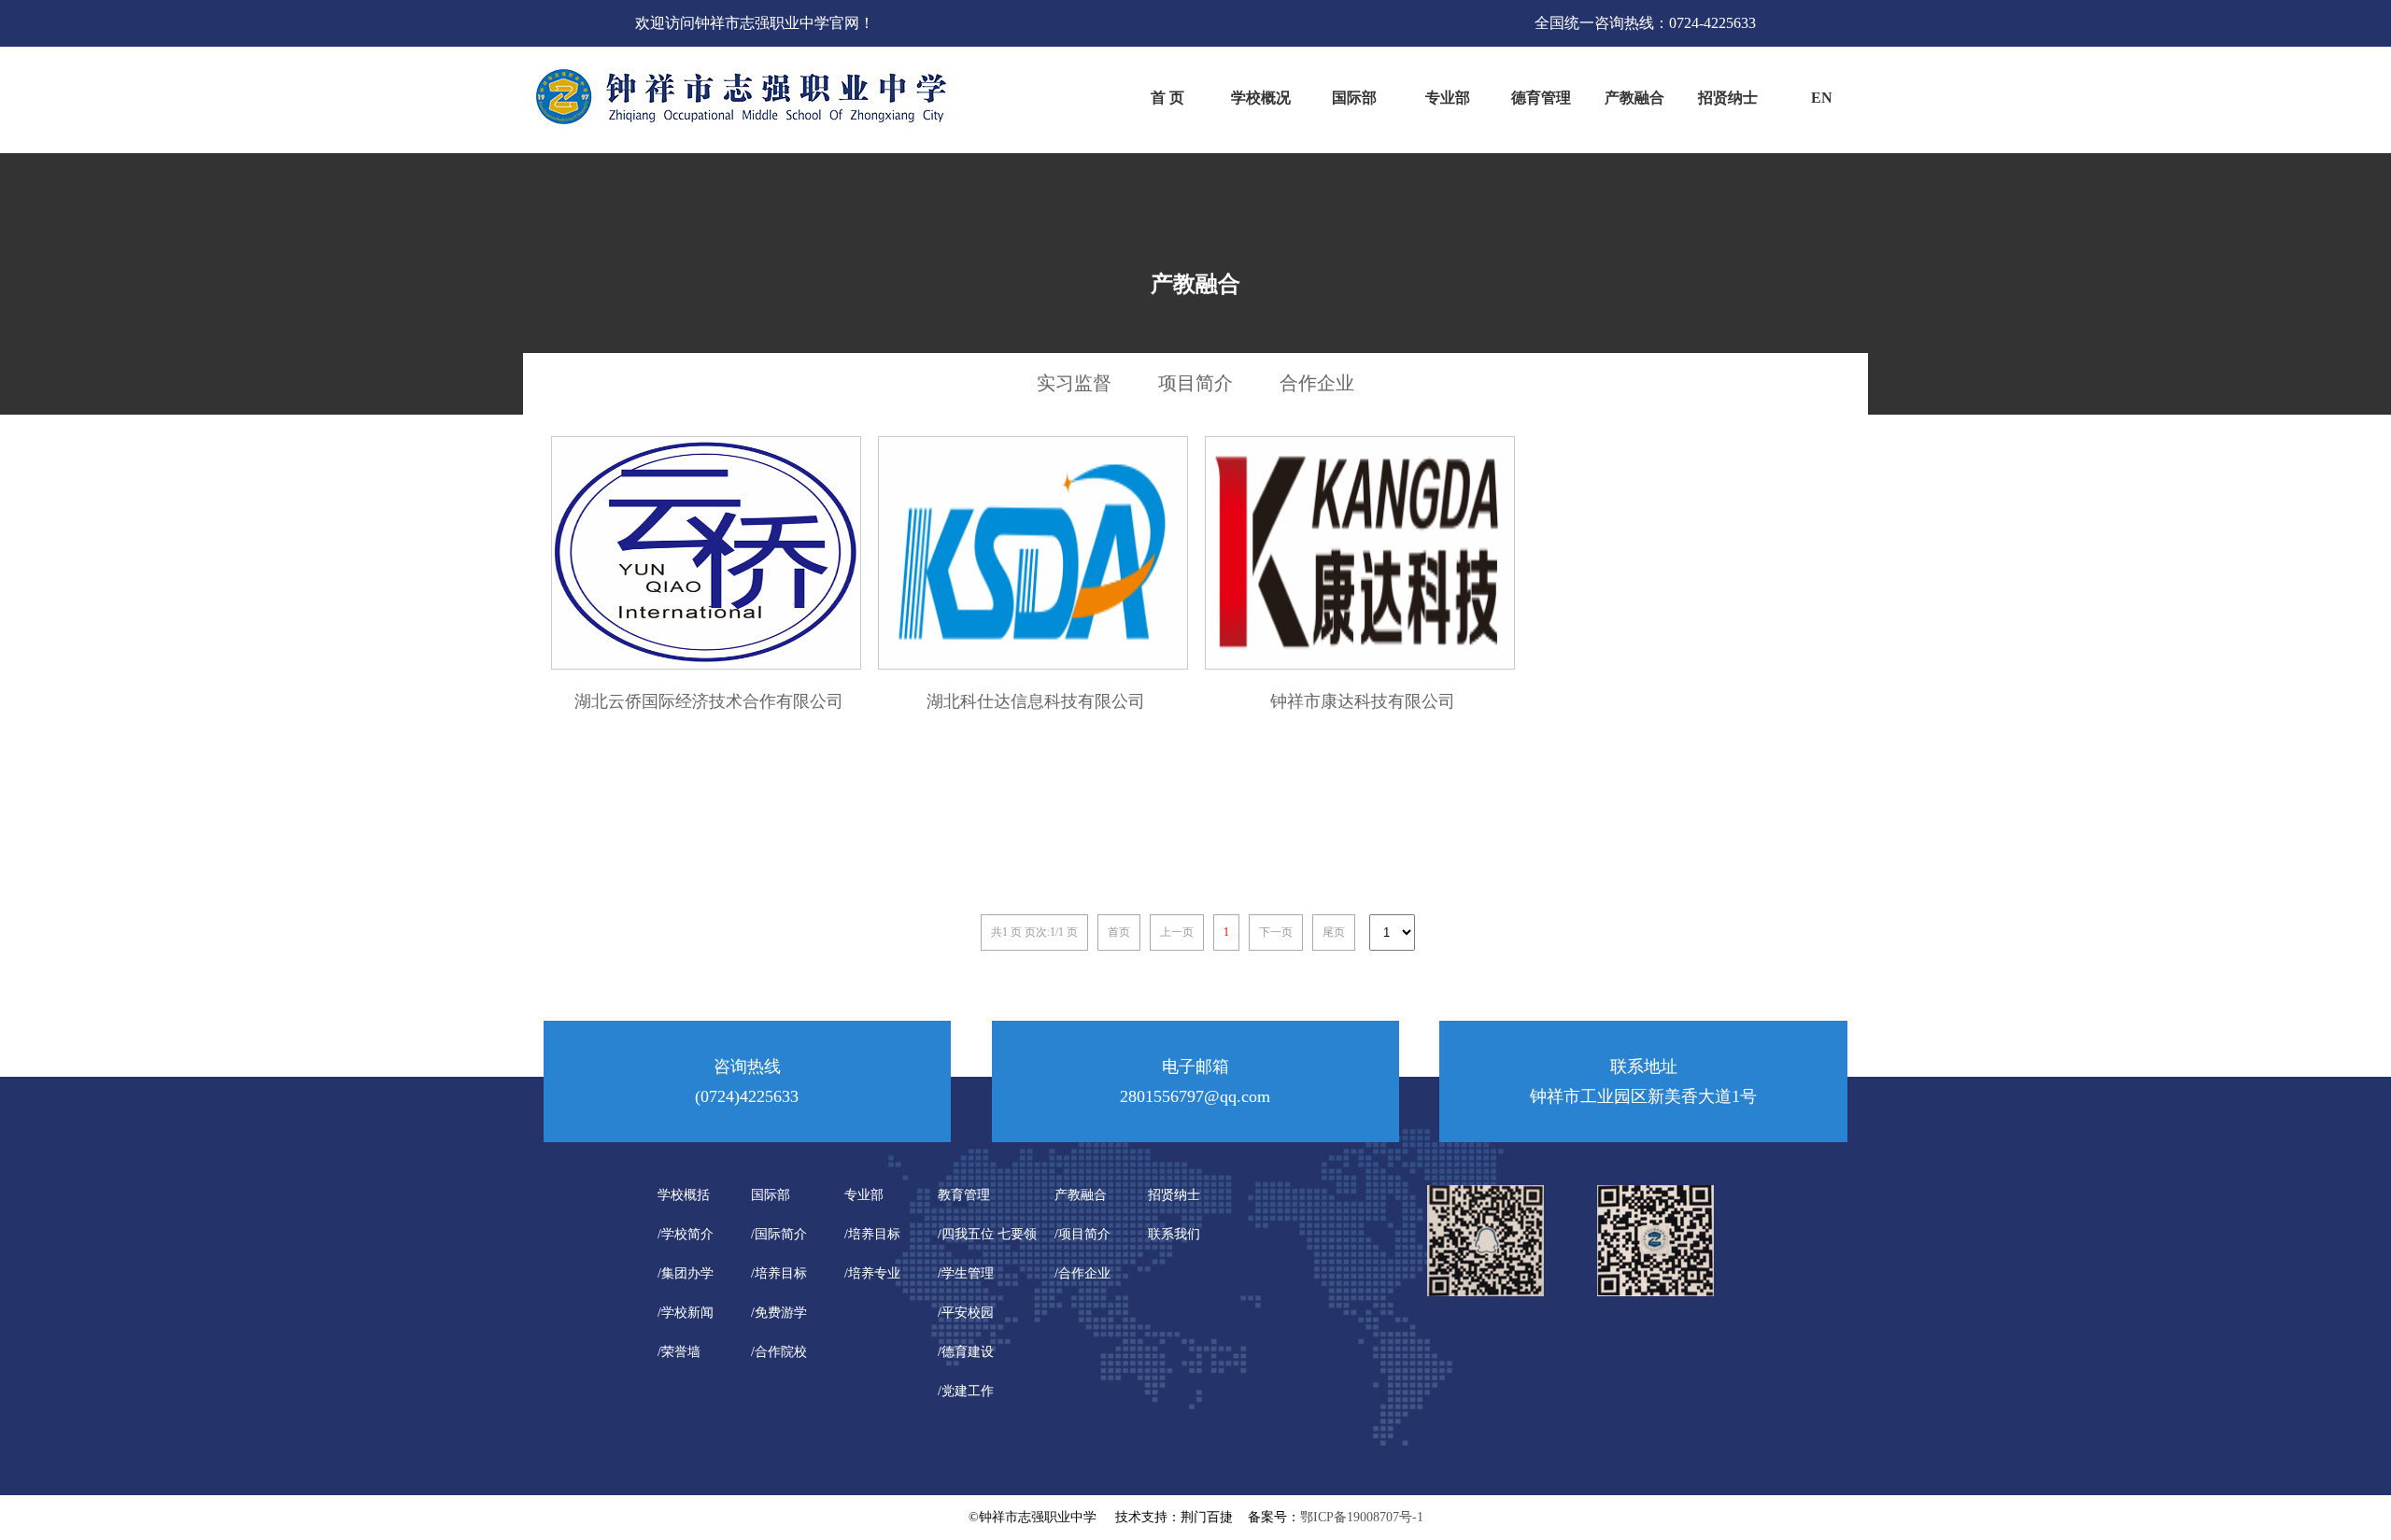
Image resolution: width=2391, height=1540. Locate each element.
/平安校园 (966, 1313)
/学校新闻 (686, 1313)
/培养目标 (779, 1273)
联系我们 (1174, 1234)
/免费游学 (779, 1313)
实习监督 (1074, 383)
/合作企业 (1082, 1273)
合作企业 (1317, 383)
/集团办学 (686, 1273)
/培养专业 (872, 1273)
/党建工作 (966, 1391)
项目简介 (1195, 383)
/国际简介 (779, 1234)
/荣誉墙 (679, 1352)
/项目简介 (1082, 1234)
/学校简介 (686, 1234)
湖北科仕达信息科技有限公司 (1036, 701)
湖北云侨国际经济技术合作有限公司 (709, 701)
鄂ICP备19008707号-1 (1362, 1517)
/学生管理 (966, 1273)
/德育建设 (966, 1352)
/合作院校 (779, 1352)
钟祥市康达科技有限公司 (1363, 701)
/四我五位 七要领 (987, 1234)
